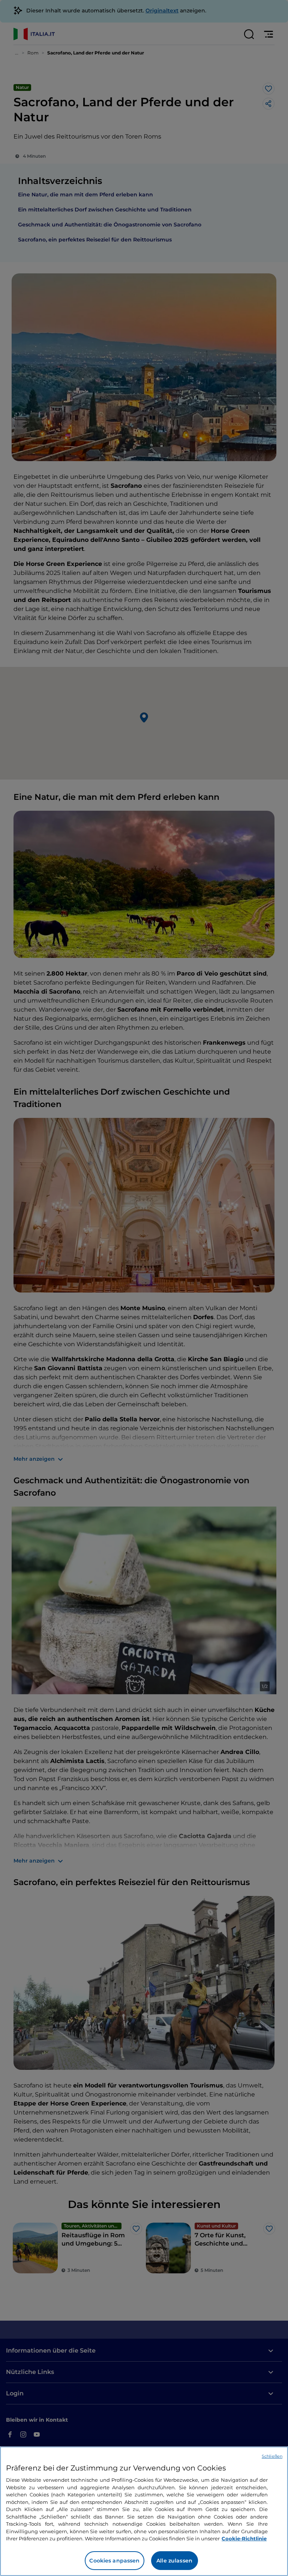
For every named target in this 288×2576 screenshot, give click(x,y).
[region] (144, 2511)
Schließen (272, 2456)
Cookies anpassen (114, 2561)
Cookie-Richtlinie (244, 2538)
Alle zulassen (174, 2561)
